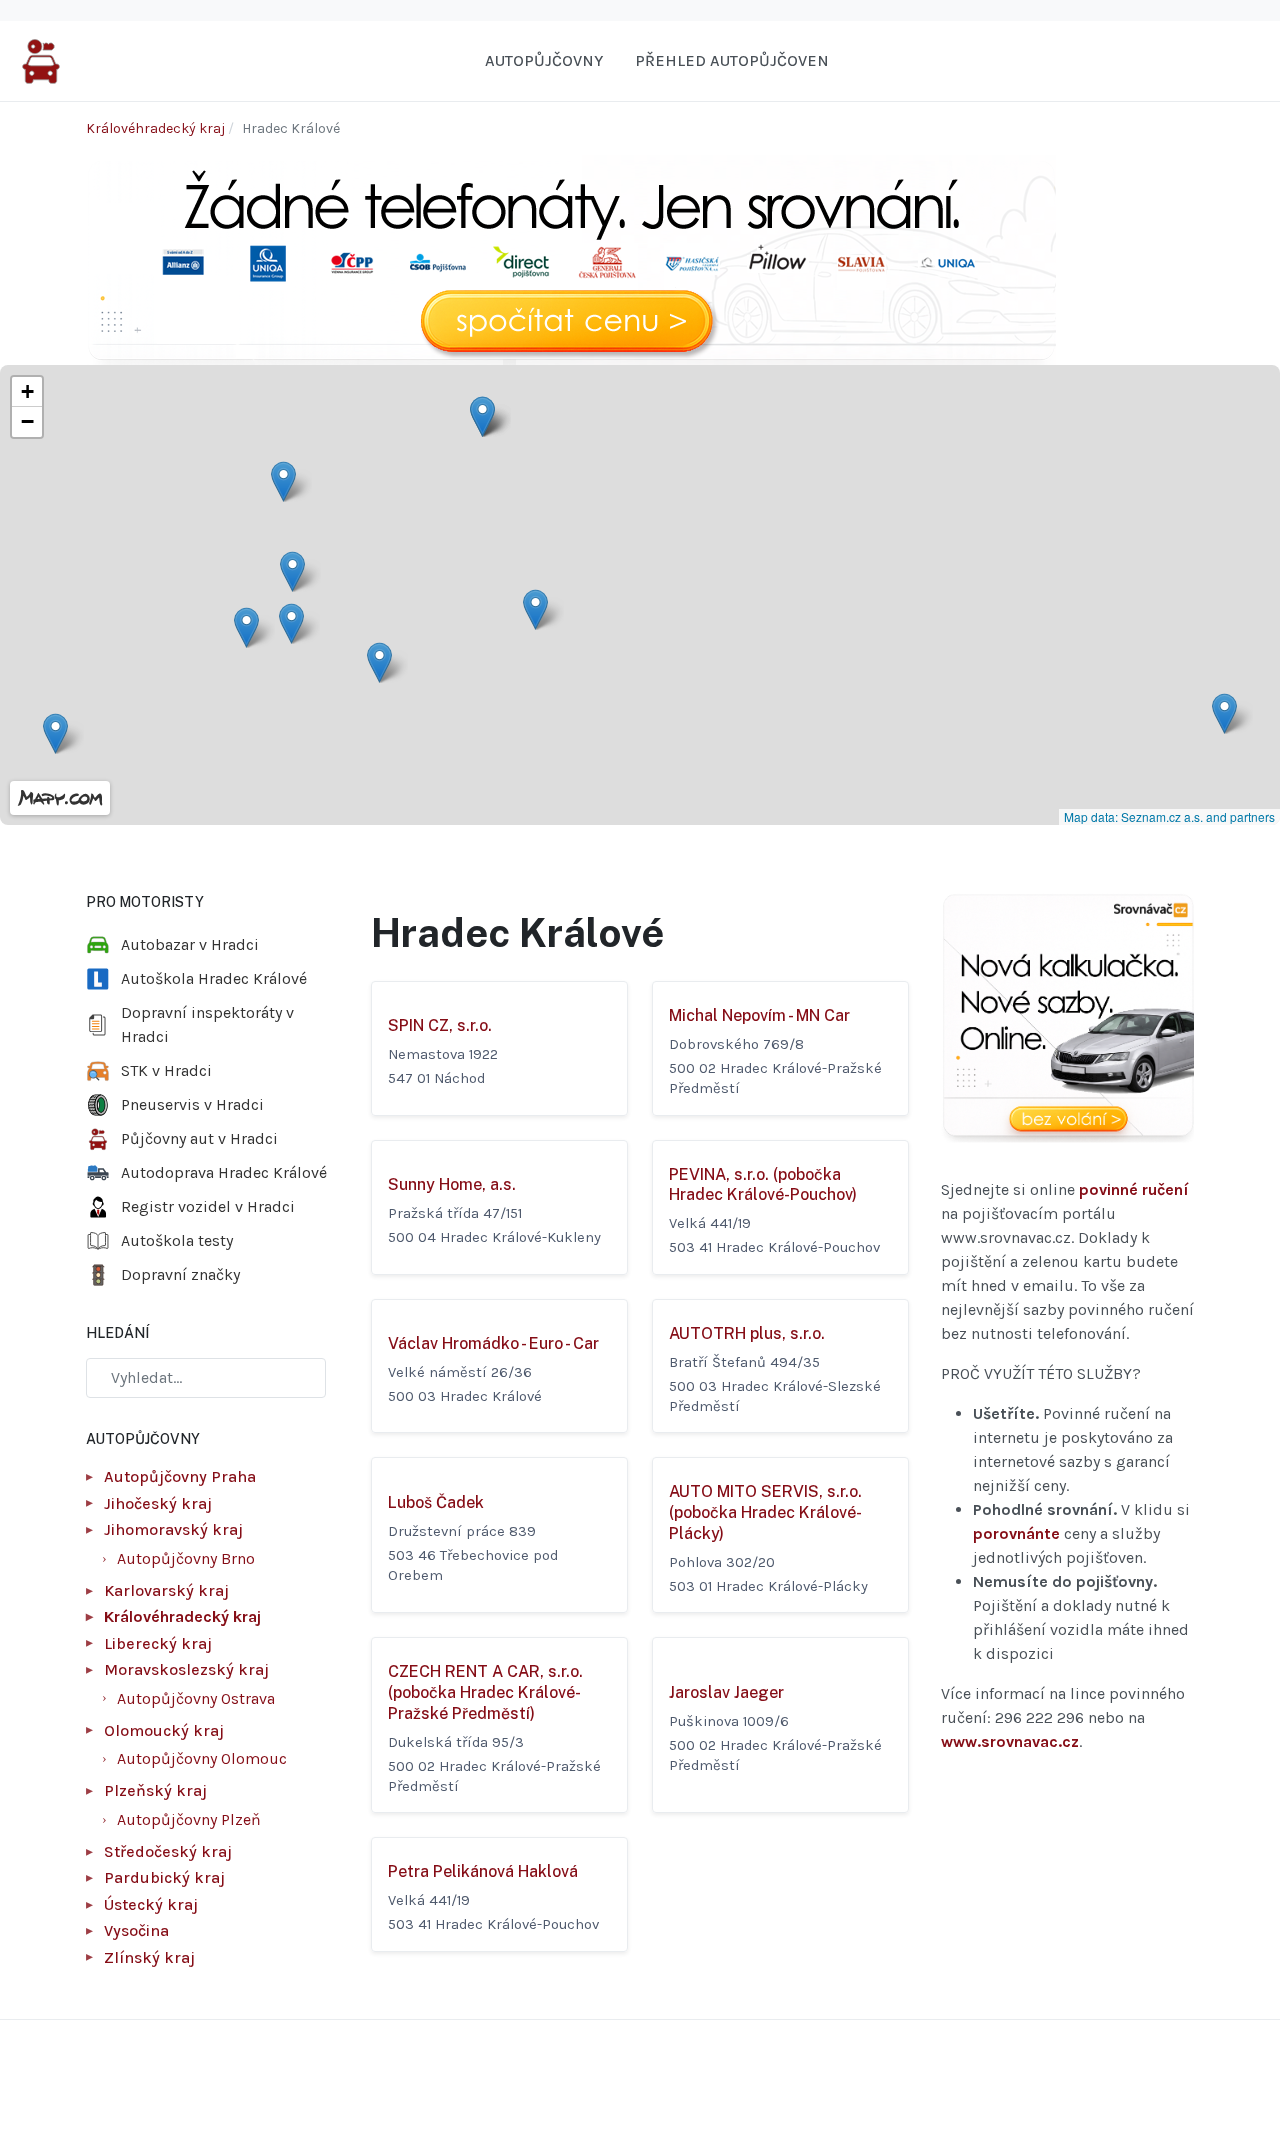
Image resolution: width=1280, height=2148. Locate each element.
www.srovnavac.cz (1010, 1741)
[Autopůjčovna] (41, 59)
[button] (292, 571)
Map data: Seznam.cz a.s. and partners (1169, 816)
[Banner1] (571, 258)
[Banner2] (1067, 1018)
